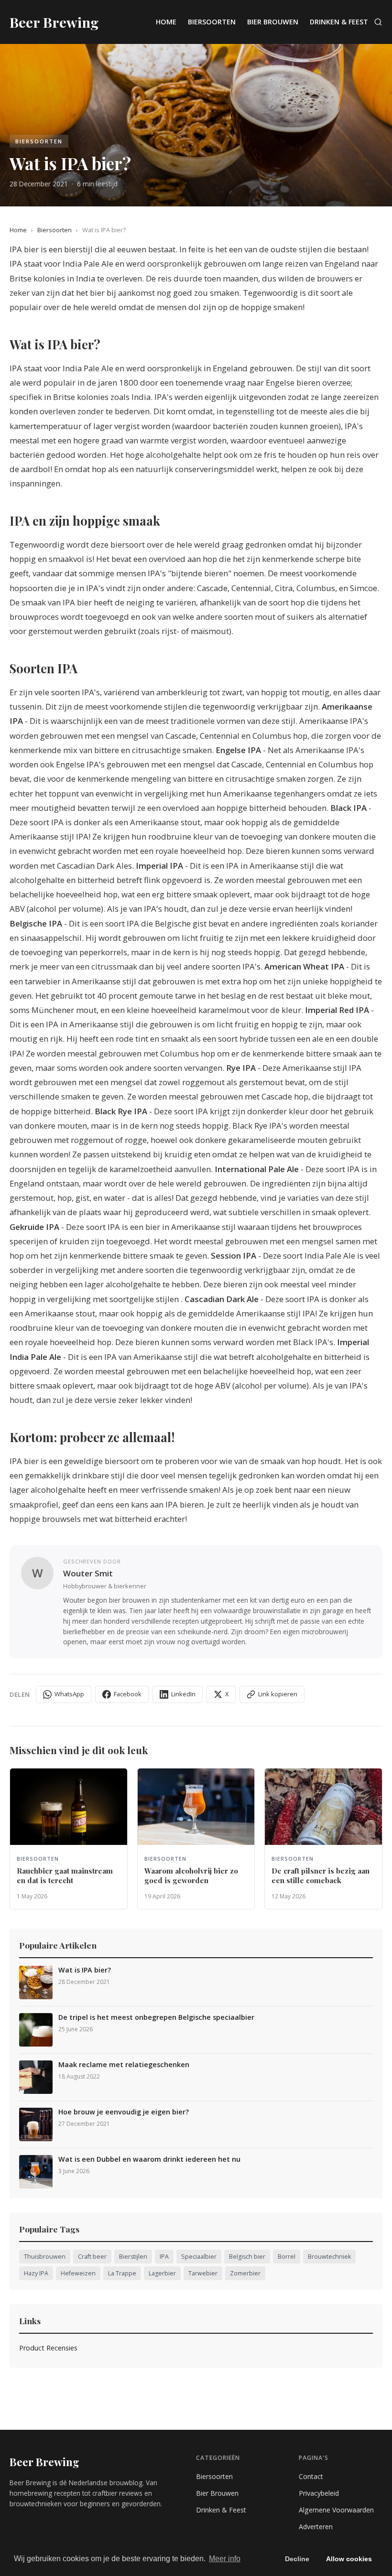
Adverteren (316, 2527)
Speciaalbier (199, 2257)
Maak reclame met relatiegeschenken (124, 2065)
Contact (311, 2476)
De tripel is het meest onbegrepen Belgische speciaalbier (156, 2017)
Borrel (287, 2257)
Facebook (128, 1694)
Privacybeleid (319, 2493)
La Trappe (122, 2273)
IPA (164, 2257)
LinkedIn (183, 1694)
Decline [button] (297, 2559)
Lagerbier (162, 2273)
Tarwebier (203, 2273)
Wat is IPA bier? (85, 1970)
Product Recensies (48, 2348)
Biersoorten (212, 22)
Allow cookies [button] (349, 2559)
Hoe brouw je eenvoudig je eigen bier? (124, 2112)
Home (166, 22)
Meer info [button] (225, 2559)
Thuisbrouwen (45, 2257)
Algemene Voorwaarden (336, 2510)
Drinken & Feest (339, 22)
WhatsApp (69, 1694)
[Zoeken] (378, 22)
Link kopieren (278, 1694)
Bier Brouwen (273, 22)
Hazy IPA (36, 2273)
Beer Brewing (44, 2462)
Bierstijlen (133, 2257)
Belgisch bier (247, 2257)
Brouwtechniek (329, 2257)
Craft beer (92, 2257)
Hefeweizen (78, 2273)
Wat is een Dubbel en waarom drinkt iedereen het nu (149, 2159)
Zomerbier (245, 2273)
